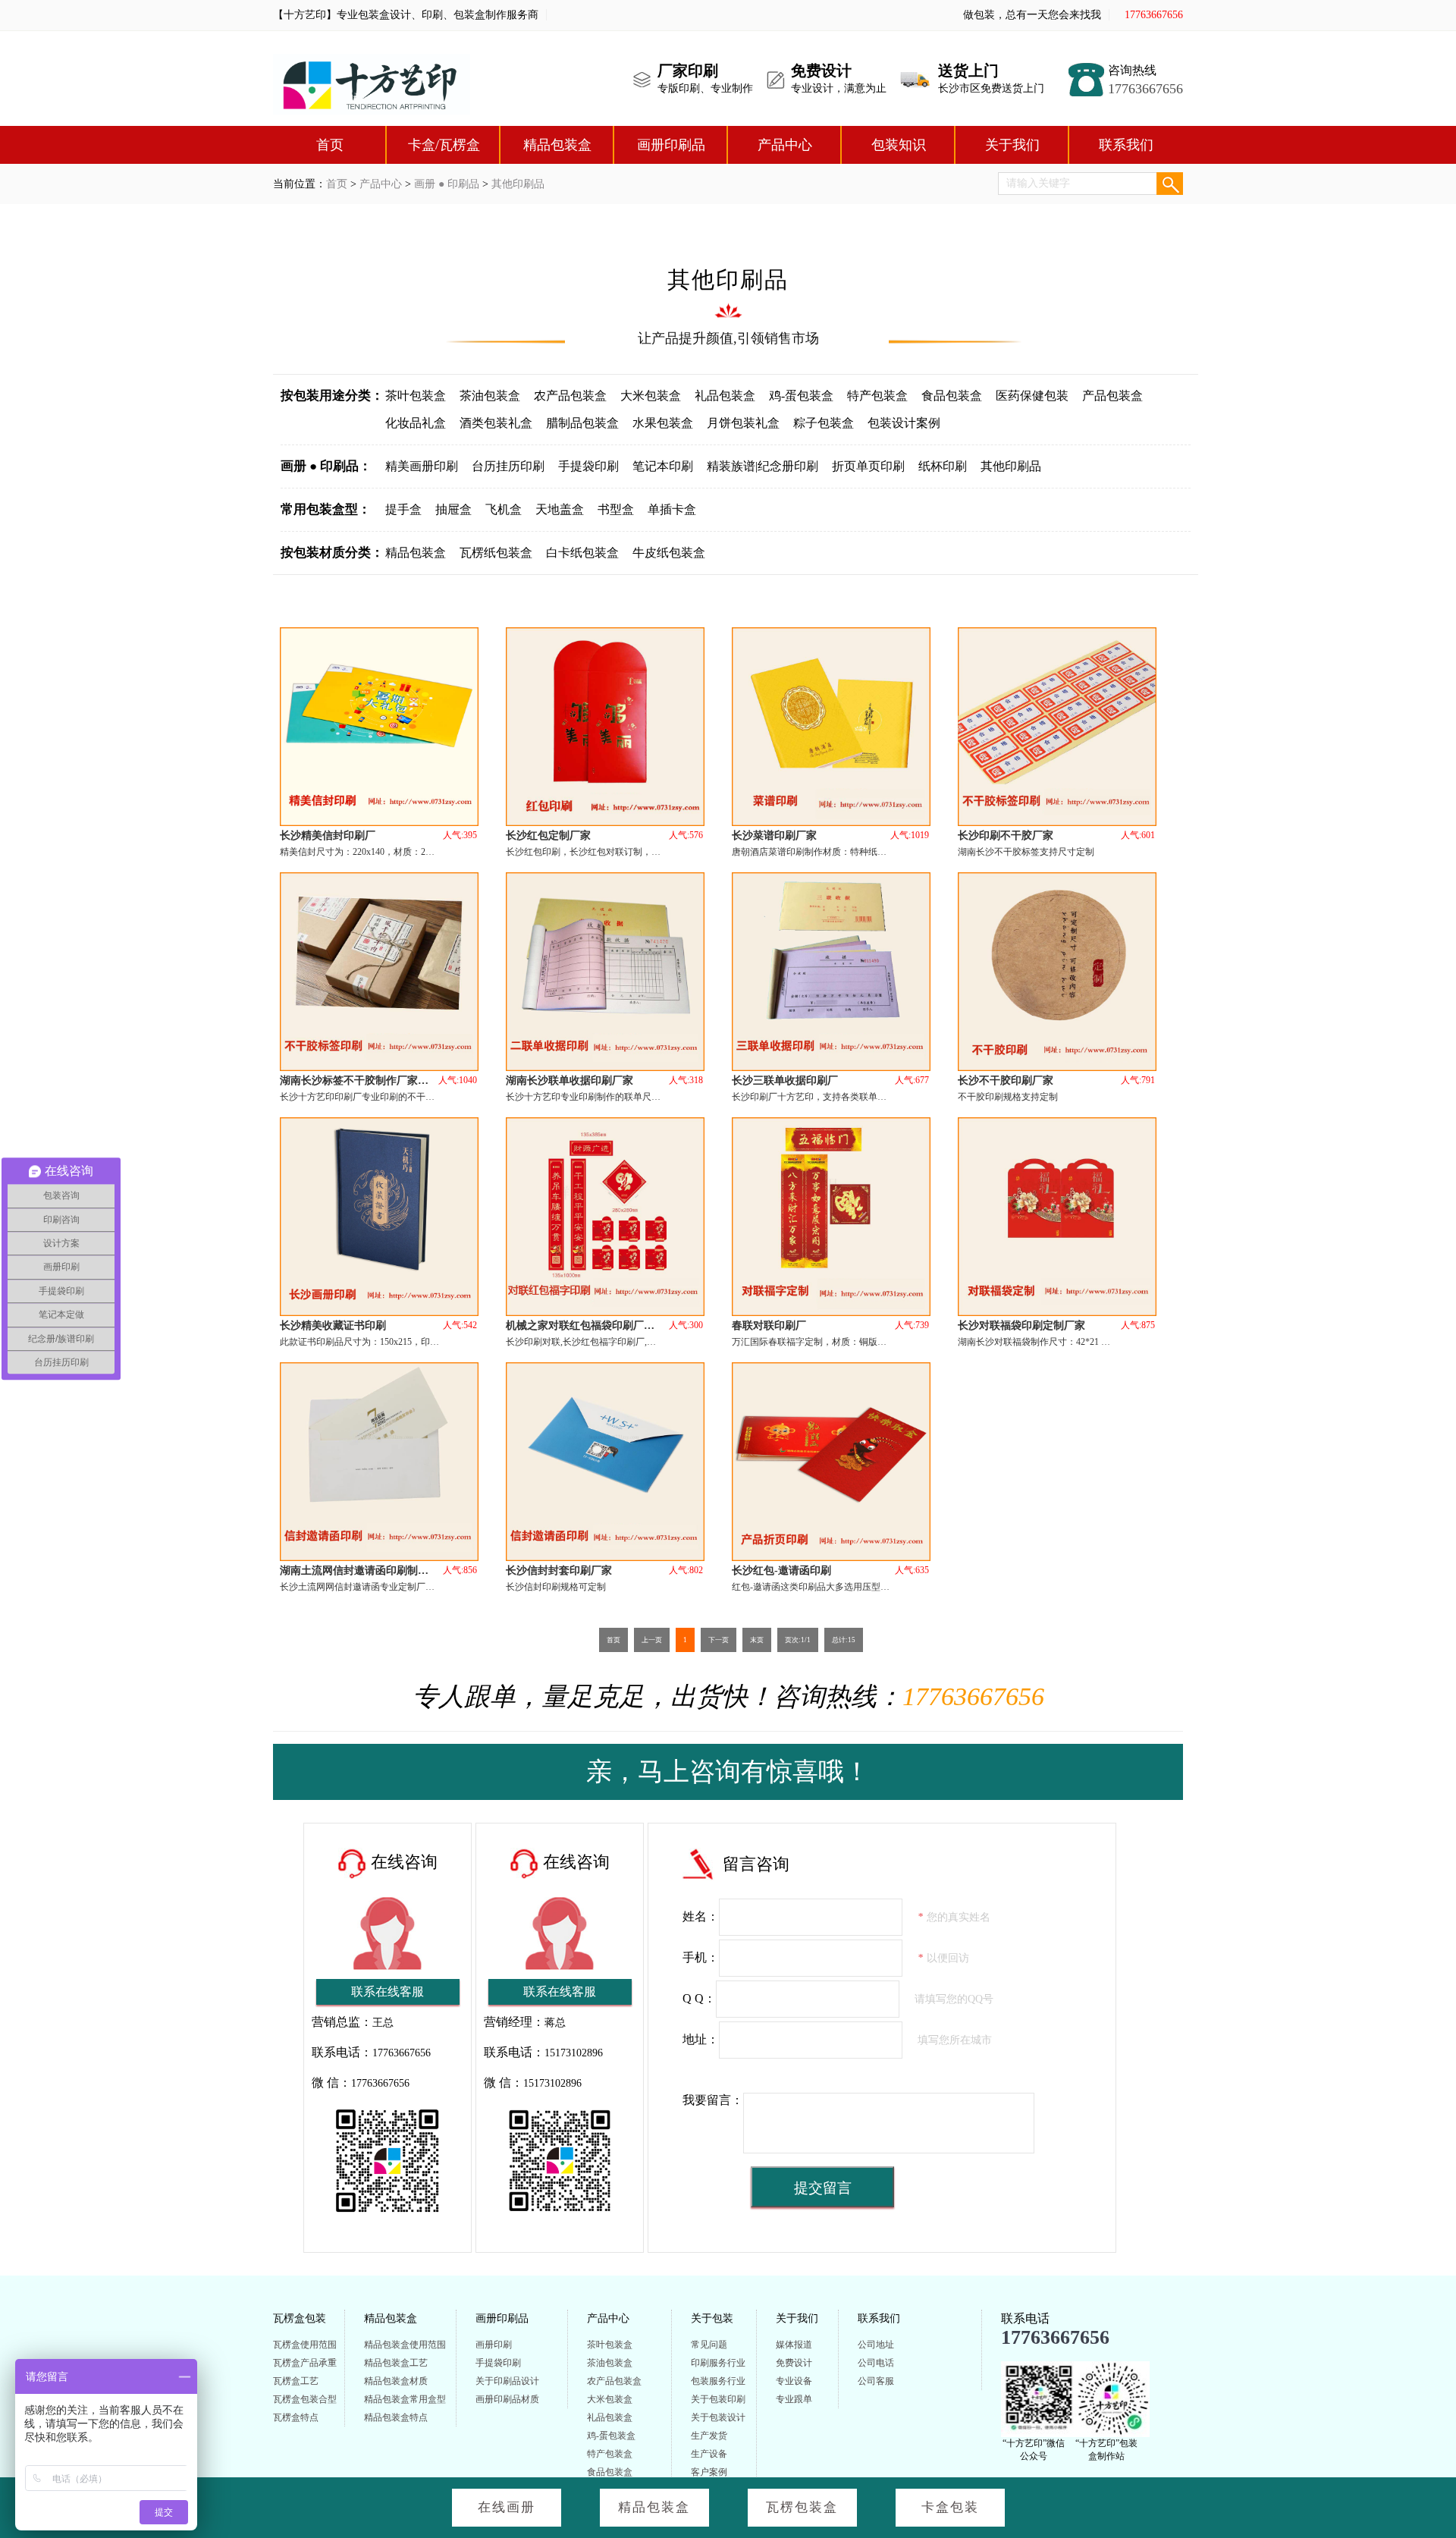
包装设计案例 (904, 423)
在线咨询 (404, 1862)
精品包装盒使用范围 (405, 2345)
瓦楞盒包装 (300, 2318)
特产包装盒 (877, 396)
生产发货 (709, 2436)
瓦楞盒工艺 (296, 2381)
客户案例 (709, 2472)
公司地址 (876, 2345)
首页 (330, 145)
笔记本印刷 (663, 466)
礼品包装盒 (725, 396)
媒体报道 (794, 2345)
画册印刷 (494, 2345)
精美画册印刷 (422, 466)
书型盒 (616, 509)
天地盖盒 (560, 509)
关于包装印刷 (718, 2399)
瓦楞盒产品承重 (305, 2363)
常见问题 (709, 2345)
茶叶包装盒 (416, 396)
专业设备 (794, 2381)
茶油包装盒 (490, 396)
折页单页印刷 (868, 466)
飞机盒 (504, 509)
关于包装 (712, 2318)
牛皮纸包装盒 (669, 553)
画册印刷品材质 (507, 2399)
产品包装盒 (1112, 396)
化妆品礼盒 (416, 423)
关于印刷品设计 (507, 2381)
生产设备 (709, 2454)
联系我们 (1126, 145)
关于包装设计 (718, 2417)
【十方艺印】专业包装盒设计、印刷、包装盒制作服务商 (406, 15)
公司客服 (876, 2381)
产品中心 (785, 145)
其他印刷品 (518, 184)
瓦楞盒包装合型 (305, 2399)
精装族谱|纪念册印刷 (763, 466)
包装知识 (899, 145)
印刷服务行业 (718, 2363)
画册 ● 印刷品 (447, 184)
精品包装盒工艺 (396, 2363)
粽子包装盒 (824, 423)
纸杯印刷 (943, 466)
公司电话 (876, 2363)
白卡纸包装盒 (582, 553)
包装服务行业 (718, 2381)
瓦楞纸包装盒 (496, 553)
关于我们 (1012, 145)
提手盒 (403, 509)
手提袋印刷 (588, 466)
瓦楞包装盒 (802, 2507)
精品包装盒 (557, 145)
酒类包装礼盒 (496, 423)
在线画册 (507, 2507)
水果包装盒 (663, 423)
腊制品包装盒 (582, 423)
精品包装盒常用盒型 (405, 2399)
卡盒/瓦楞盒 (444, 145)
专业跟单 (794, 2399)
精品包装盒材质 (396, 2381)
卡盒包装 (950, 2507)
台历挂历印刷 (508, 466)
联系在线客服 (388, 1991)
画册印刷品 (671, 145)
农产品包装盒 (570, 396)
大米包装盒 (651, 396)
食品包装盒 (952, 396)
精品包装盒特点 (396, 2417)
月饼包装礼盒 (743, 423)
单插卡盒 (672, 509)
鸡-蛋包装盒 (801, 396)
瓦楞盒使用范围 (305, 2345)
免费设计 (794, 2363)
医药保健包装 (1032, 396)
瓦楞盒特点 (296, 2417)
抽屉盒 (453, 509)
